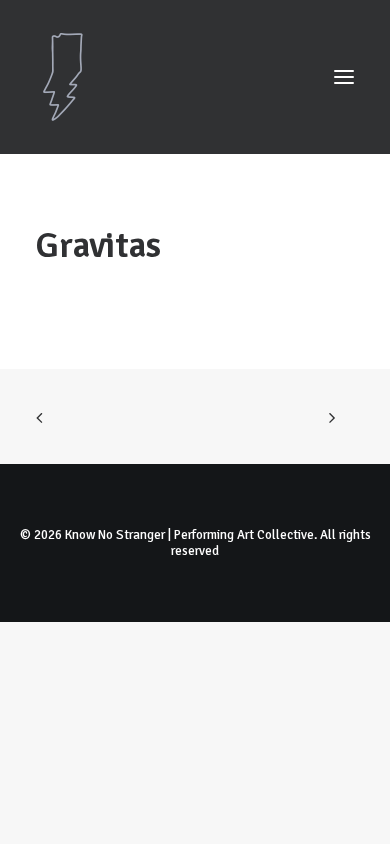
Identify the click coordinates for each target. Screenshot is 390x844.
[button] (344, 77)
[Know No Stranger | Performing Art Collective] (195, 77)
